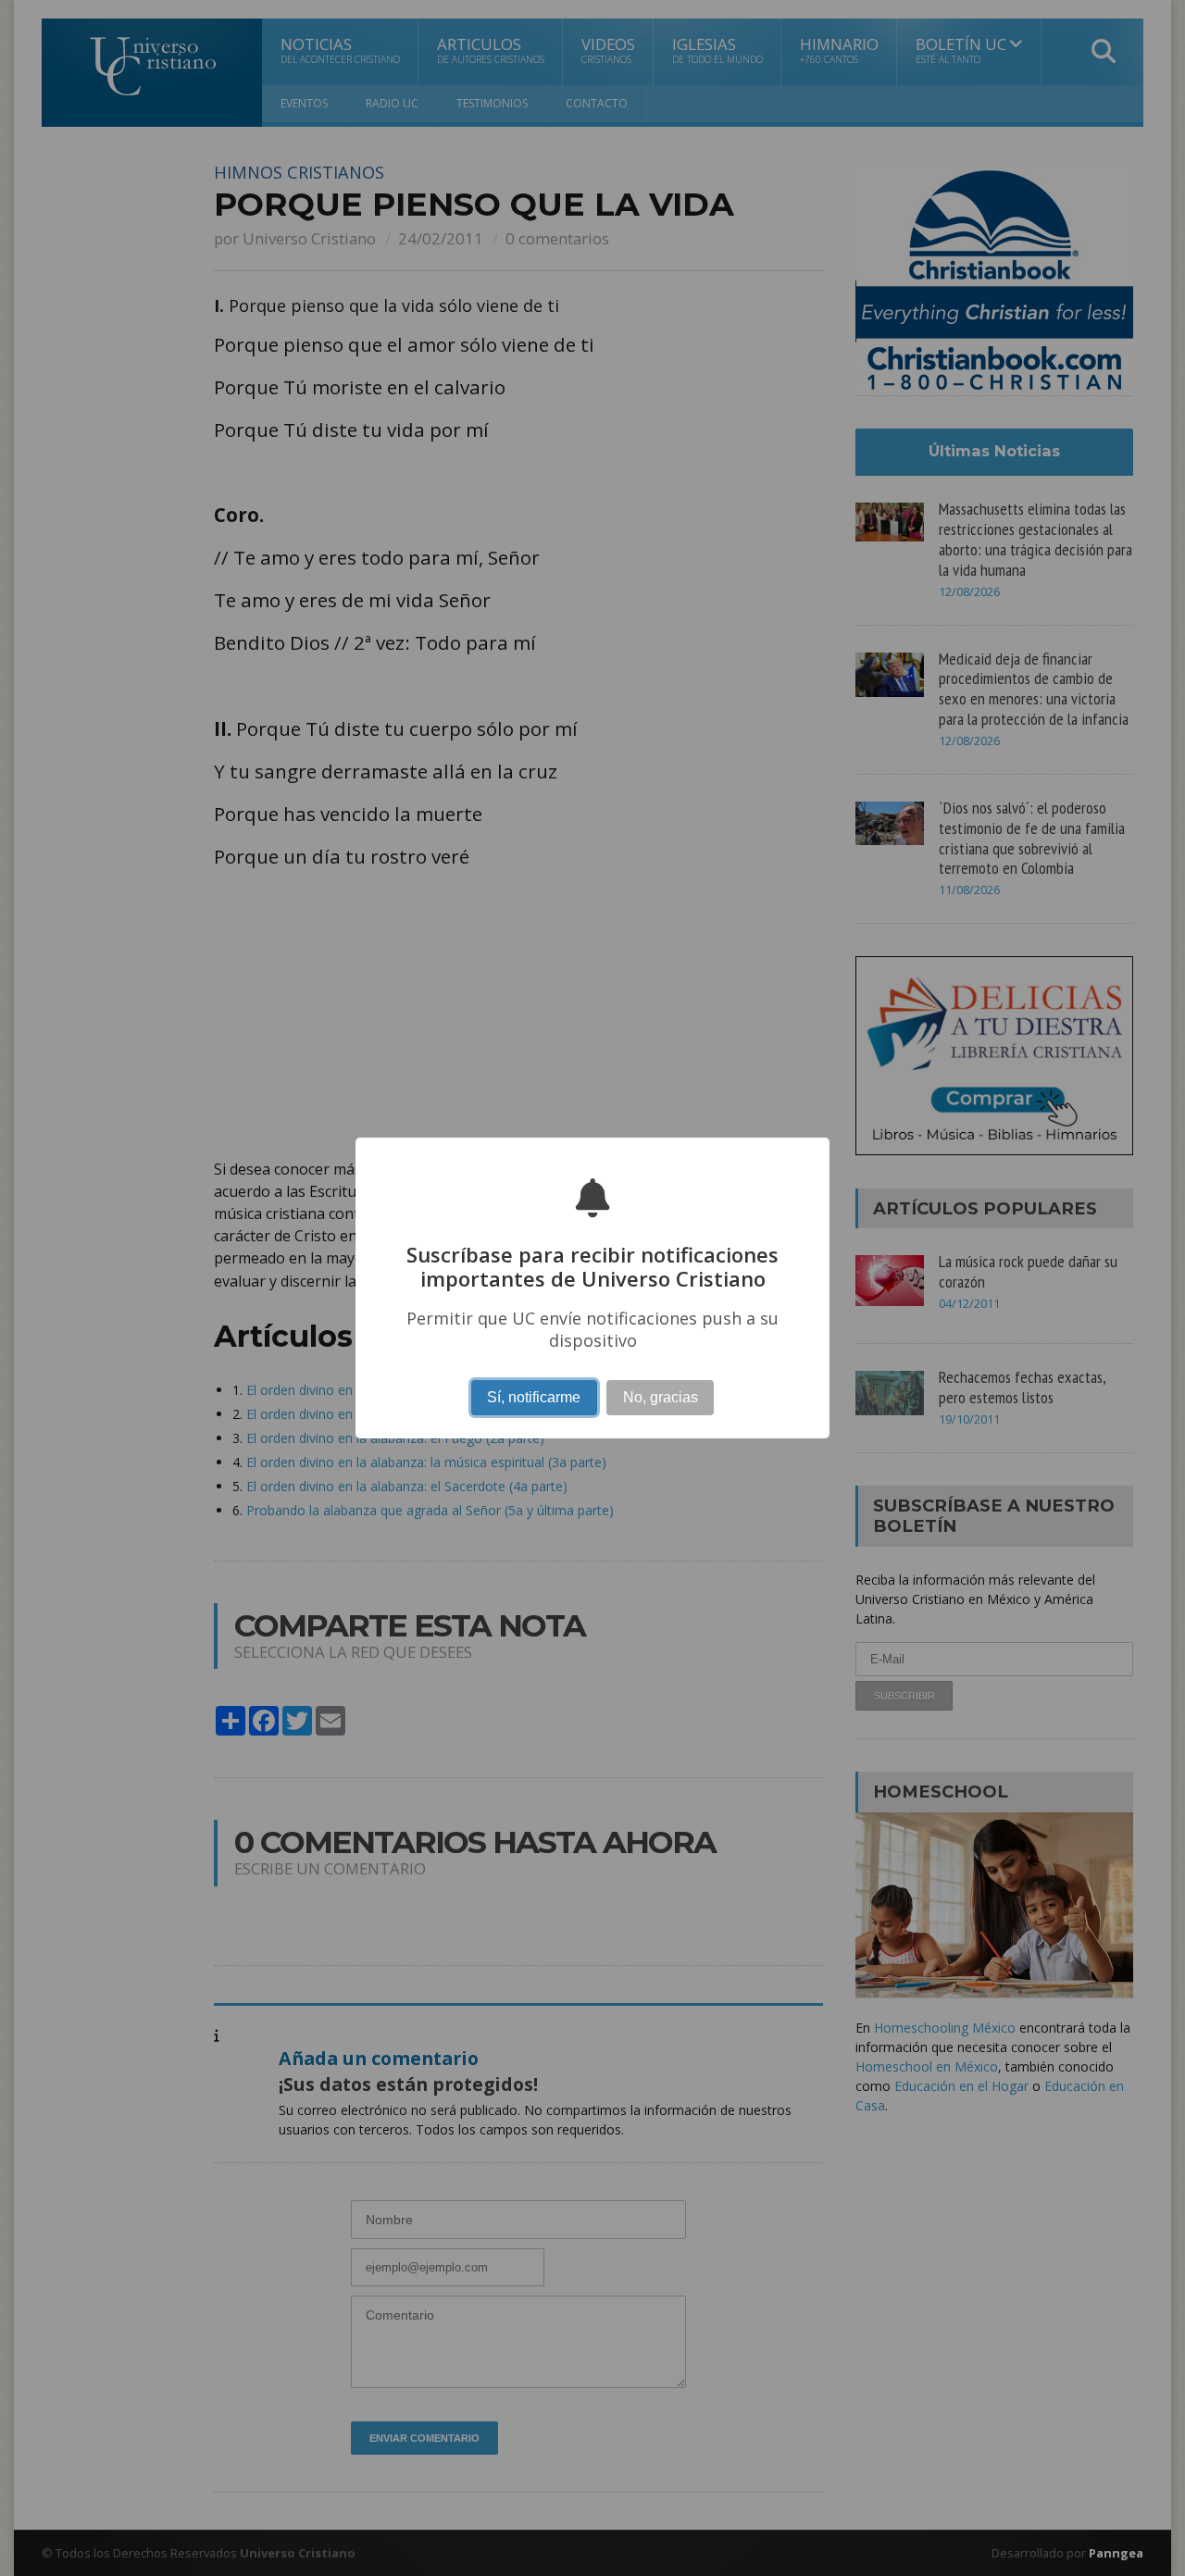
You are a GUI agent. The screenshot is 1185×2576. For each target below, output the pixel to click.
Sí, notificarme (534, 1397)
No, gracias (661, 1397)
